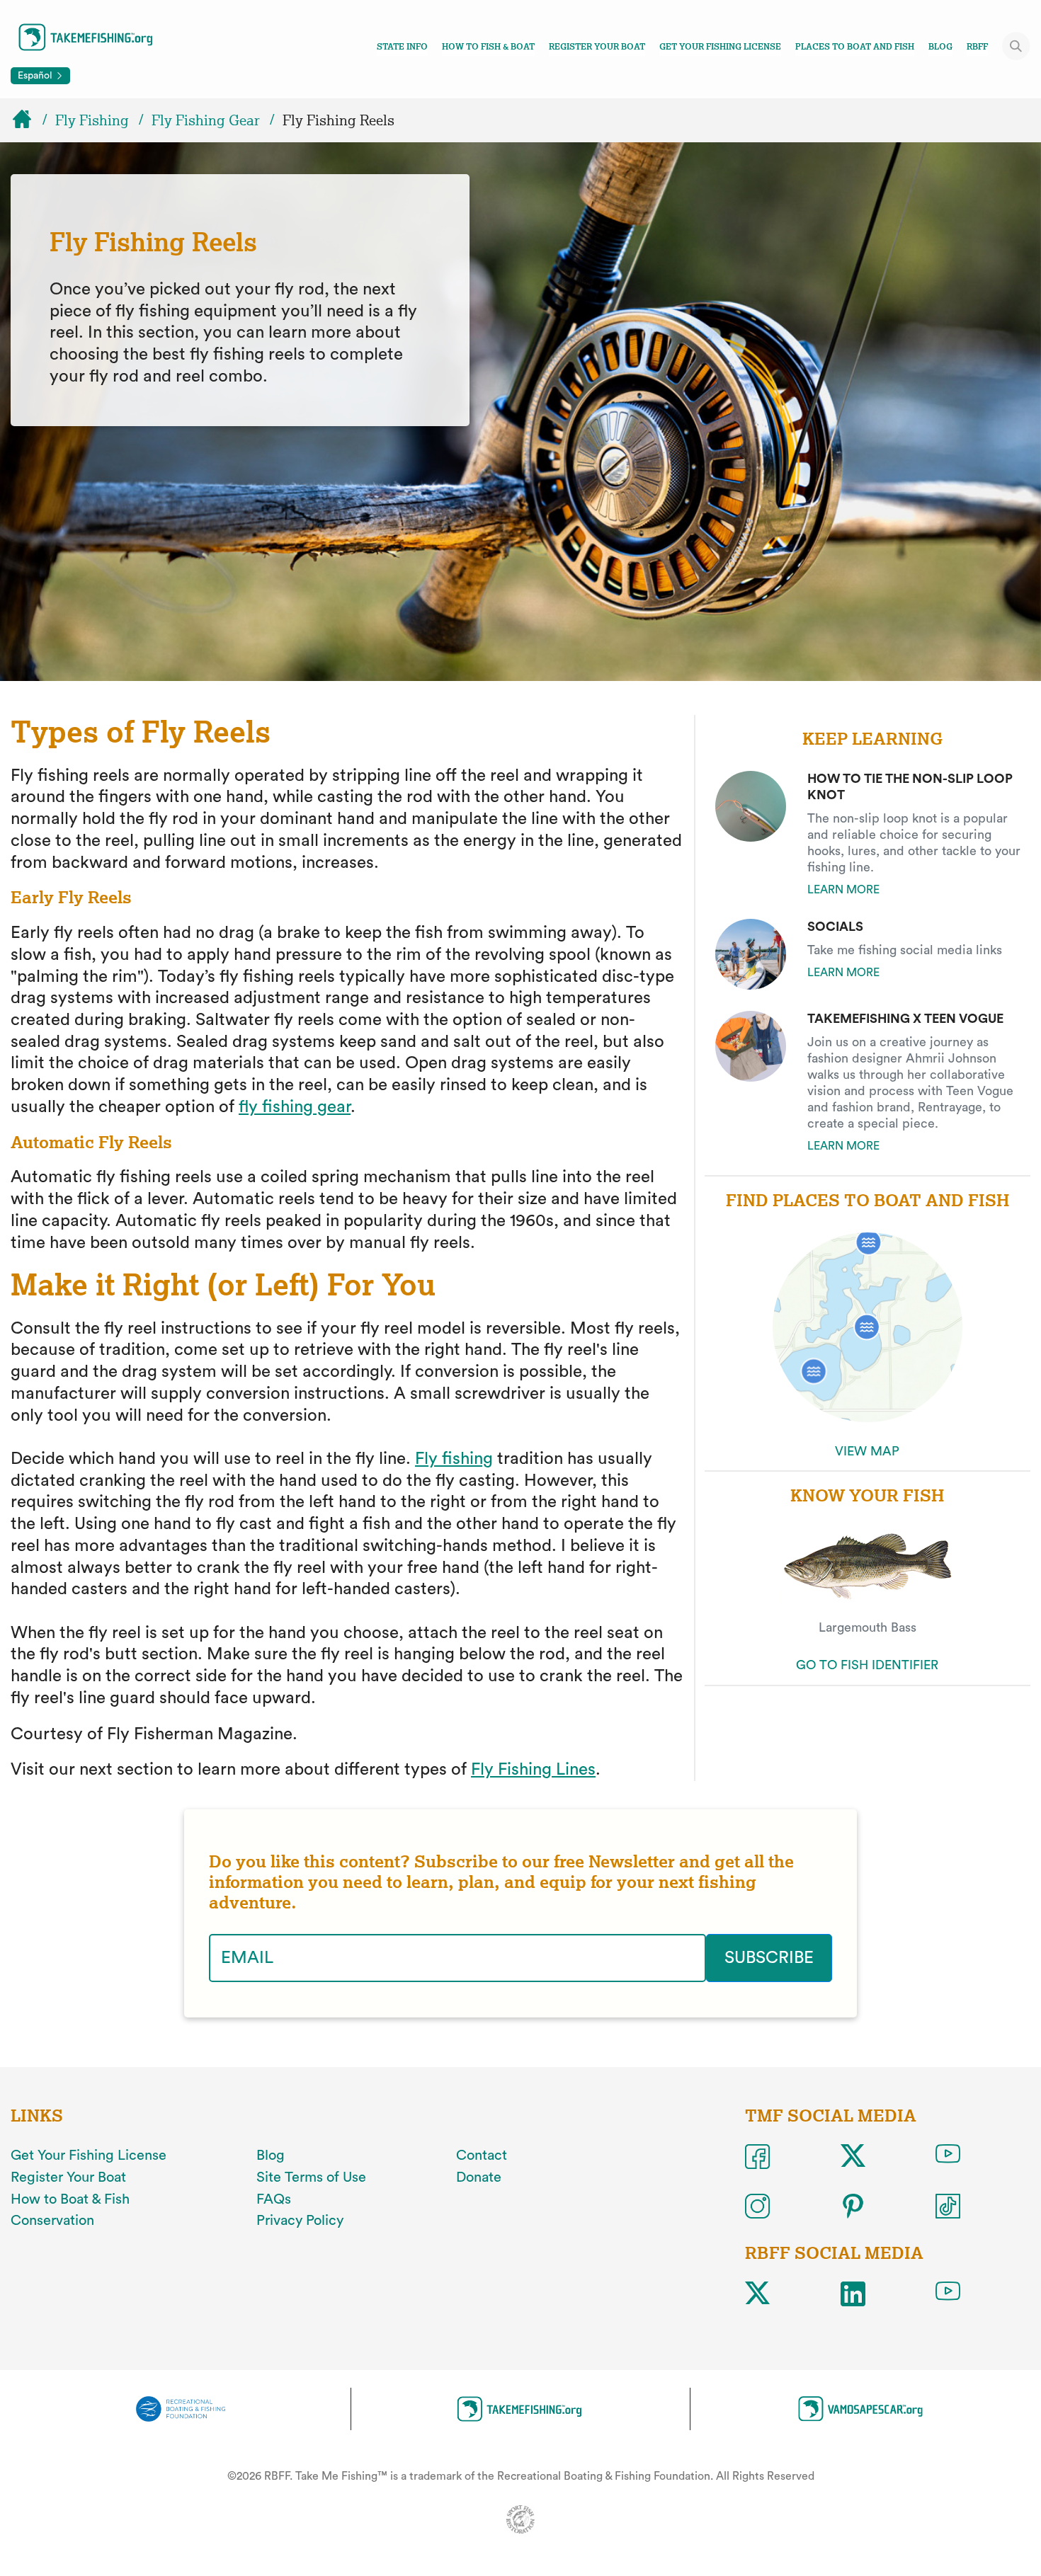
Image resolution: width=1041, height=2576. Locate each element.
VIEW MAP (867, 1451)
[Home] (28, 120)
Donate (479, 2177)
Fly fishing (454, 1459)
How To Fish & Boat (488, 47)
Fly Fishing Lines (533, 1770)
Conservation (52, 2221)
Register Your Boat (597, 47)
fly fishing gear (295, 1107)
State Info (402, 47)
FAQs (274, 2199)
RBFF (977, 47)
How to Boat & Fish (70, 2199)
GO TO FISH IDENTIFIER (867, 1665)
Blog (940, 47)
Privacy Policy (300, 2221)
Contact (482, 2156)
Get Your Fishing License (720, 47)
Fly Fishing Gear (206, 120)
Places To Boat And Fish (855, 47)
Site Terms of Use (311, 2177)
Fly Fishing (92, 120)
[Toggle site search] (1016, 46)
